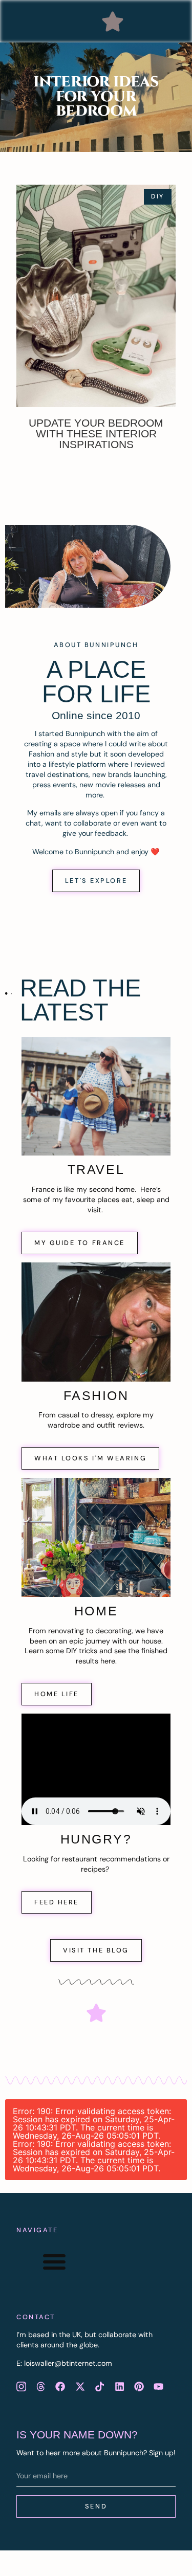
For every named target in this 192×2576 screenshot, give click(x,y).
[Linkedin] (119, 2387)
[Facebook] (60, 2387)
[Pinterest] (139, 2387)
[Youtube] (159, 2387)
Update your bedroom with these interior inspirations (96, 434)
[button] (113, 21)
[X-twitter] (80, 2387)
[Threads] (40, 2387)
